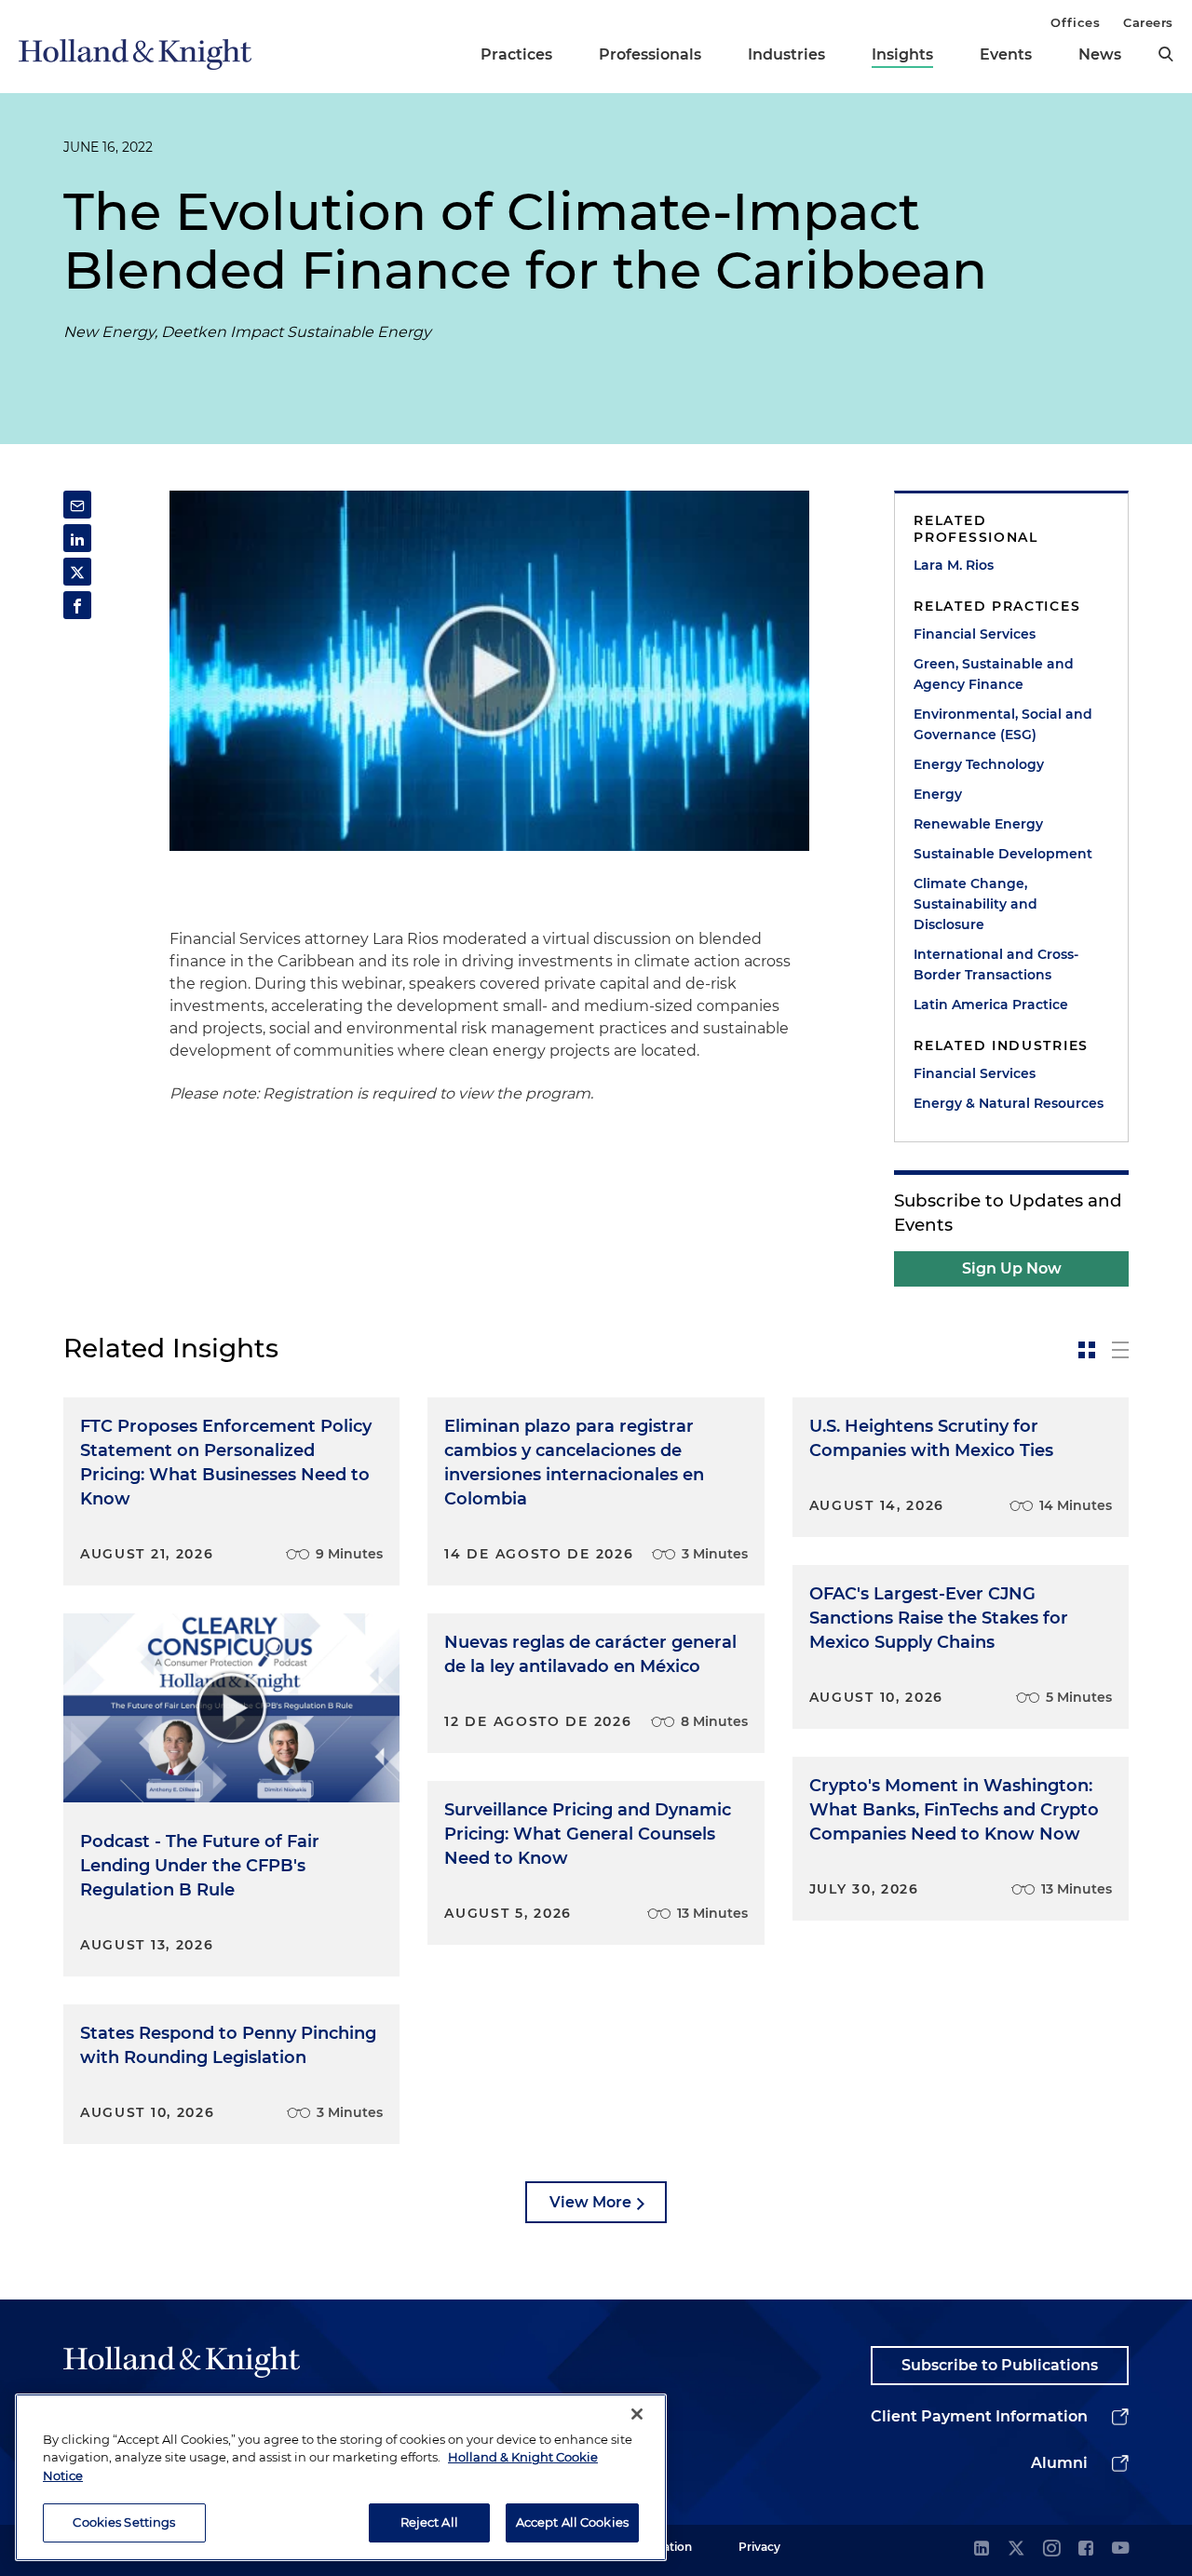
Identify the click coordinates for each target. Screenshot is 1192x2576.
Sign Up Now (1012, 1268)
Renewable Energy (978, 824)
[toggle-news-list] (1120, 1350)
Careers (1148, 22)
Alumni (1059, 2463)
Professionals (650, 54)
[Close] (637, 2414)
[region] (341, 2477)
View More (590, 2202)
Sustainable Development (1003, 854)
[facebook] (1086, 2549)
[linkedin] (982, 2549)
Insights (902, 54)
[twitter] (1016, 2549)
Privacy (759, 2547)
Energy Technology (979, 764)
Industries (786, 54)
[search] (1166, 54)
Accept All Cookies (572, 2522)
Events (1006, 54)
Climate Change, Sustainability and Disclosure (975, 904)
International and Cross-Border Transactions (996, 964)
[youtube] (1120, 2549)
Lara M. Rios (954, 565)
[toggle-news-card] (1087, 1350)
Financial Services (975, 634)
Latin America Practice (991, 1005)
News (1100, 54)
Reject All (429, 2522)
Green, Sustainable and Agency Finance (994, 674)
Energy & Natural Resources (1009, 1103)
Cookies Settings (124, 2522)
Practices (516, 54)
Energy (938, 794)
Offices (1075, 22)
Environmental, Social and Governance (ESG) (1003, 724)
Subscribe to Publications (1000, 2365)
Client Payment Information (979, 2416)
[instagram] (1051, 2549)
